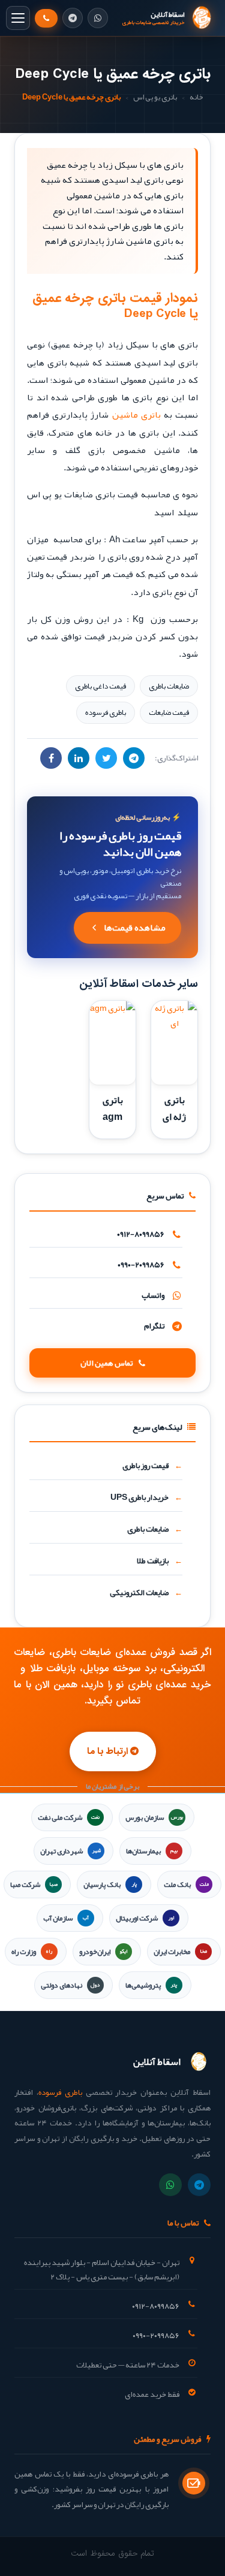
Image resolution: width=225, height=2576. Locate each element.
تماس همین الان (107, 1363)
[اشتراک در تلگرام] (134, 758)
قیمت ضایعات (169, 712)
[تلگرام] (73, 18)
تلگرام (154, 1326)
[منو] (18, 18)
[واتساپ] (98, 18)
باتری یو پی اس (155, 97)
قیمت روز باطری (145, 1465)
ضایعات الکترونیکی (139, 1592)
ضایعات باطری (169, 686)
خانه (196, 97)
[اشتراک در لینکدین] (79, 758)
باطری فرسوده (106, 712)
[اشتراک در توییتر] (106, 758)
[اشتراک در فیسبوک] (51, 758)
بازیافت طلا (153, 1561)
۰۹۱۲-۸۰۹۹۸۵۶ (141, 1234)
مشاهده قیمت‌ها (135, 928)
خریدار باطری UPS (139, 1497)
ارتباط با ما (109, 1751)
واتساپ (153, 1295)
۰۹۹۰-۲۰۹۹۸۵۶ (141, 1265)
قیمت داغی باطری (100, 686)
